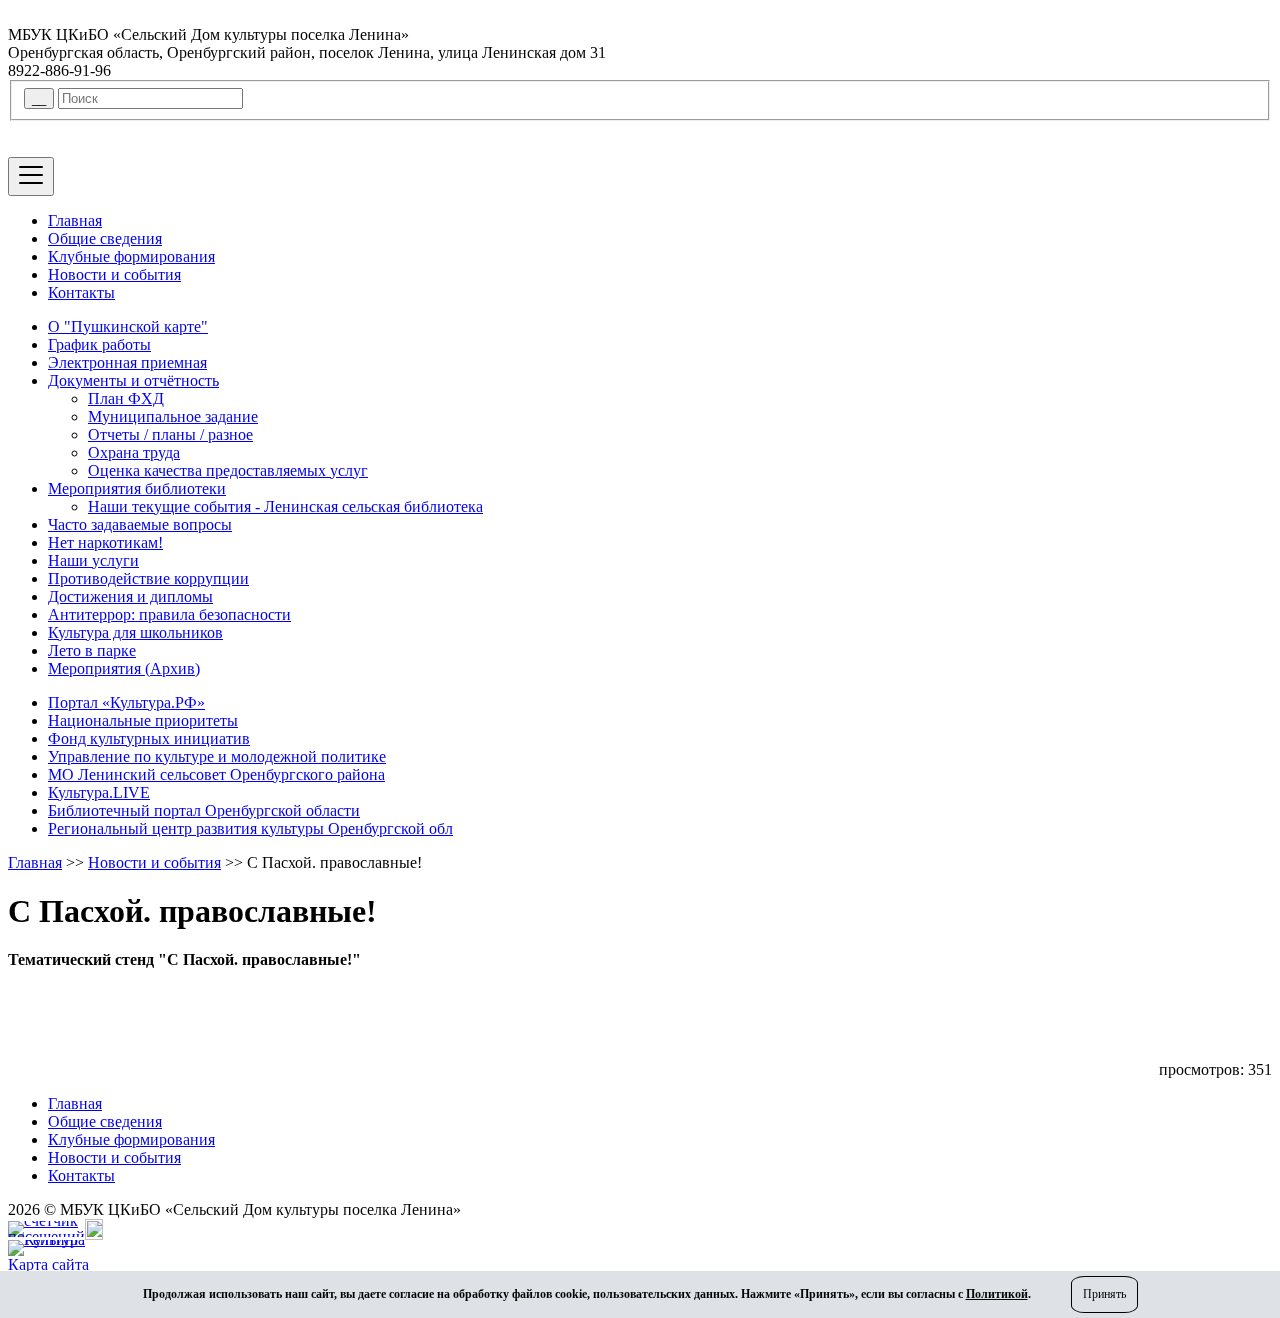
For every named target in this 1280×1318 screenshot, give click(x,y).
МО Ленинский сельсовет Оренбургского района (216, 774)
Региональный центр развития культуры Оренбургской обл (250, 828)
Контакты (81, 292)
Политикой (997, 1294)
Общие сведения (105, 238)
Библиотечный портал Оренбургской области (204, 810)
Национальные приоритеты (143, 720)
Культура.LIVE (99, 792)
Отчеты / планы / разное (170, 434)
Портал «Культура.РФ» (126, 702)
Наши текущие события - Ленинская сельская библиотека (285, 506)
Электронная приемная (127, 362)
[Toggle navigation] (31, 176)
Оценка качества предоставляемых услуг (228, 470)
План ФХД (126, 398)
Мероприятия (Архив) (124, 668)
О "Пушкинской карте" (128, 326)
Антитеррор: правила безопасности (169, 614)
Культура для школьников (135, 632)
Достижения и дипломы (130, 596)
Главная (75, 220)
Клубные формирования (131, 256)
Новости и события (114, 274)
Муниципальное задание (173, 416)
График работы (99, 344)
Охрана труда (134, 452)
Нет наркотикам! (105, 542)
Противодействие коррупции (148, 578)
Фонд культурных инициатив (149, 738)
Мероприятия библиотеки (137, 488)
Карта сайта (48, 1264)
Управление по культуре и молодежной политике (217, 756)
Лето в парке (92, 650)
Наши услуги (93, 560)
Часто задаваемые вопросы (140, 524)
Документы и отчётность (133, 380)
